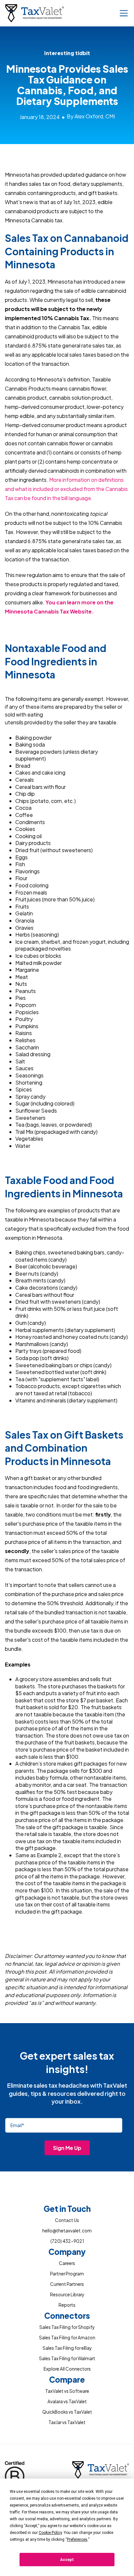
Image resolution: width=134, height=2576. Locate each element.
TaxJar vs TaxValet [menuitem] (67, 2422)
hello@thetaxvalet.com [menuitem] (67, 2231)
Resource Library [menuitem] (67, 2295)
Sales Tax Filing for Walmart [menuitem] (67, 2358)
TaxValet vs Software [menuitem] (67, 2391)
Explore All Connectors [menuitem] (67, 2369)
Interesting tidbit (67, 53)
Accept (67, 2560)
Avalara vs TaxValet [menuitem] (67, 2401)
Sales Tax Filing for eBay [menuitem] (67, 2348)
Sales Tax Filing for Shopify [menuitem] (67, 2327)
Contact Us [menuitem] (67, 2220)
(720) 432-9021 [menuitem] (67, 2241)
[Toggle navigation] (124, 13)
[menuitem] (67, 2210)
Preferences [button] (77, 2539)
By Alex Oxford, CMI (91, 116)
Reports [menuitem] (67, 2305)
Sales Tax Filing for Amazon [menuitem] (67, 2338)
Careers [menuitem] (67, 2263)
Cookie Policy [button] (50, 2533)
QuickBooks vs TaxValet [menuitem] (67, 2412)
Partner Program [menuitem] (67, 2274)
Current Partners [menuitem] (67, 2284)
